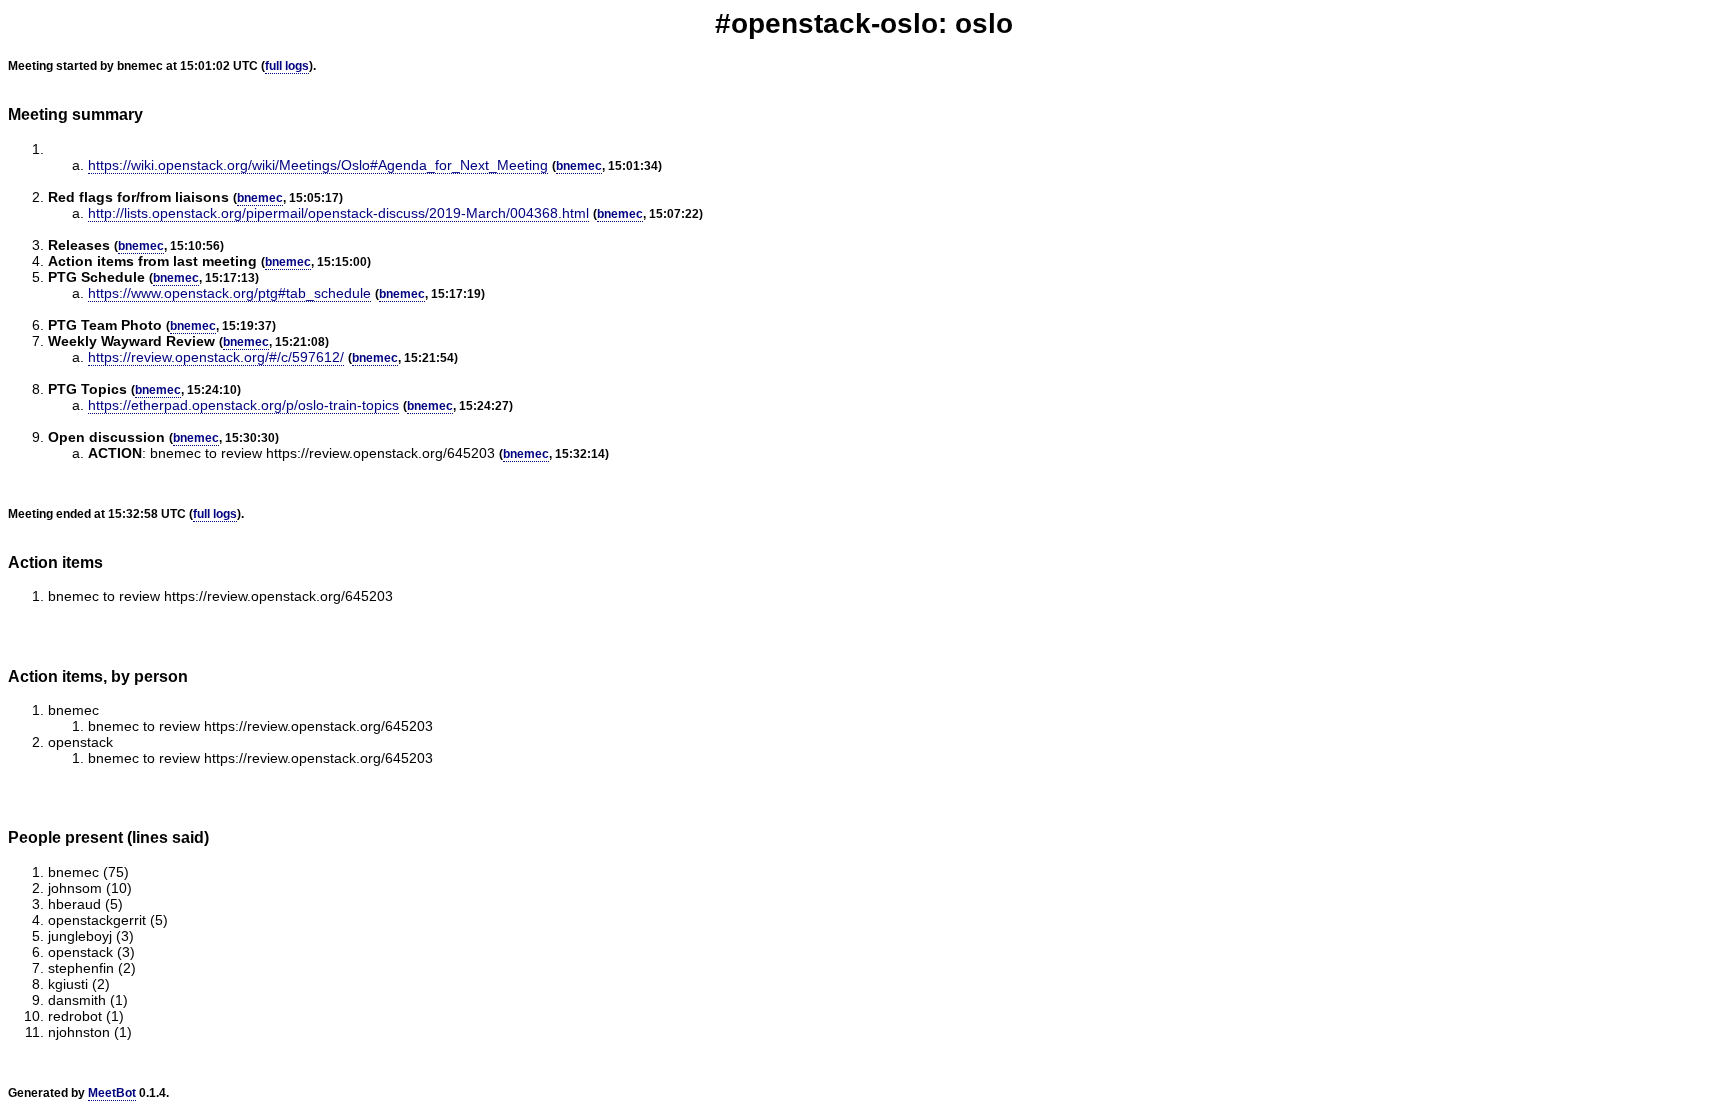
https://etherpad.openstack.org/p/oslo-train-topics (243, 405)
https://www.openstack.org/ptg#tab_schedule (229, 293)
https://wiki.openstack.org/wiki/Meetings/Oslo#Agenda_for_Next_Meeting (318, 165)
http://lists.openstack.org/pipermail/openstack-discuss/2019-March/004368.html (338, 213)
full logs (287, 66)
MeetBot (112, 1093)
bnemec (579, 166)
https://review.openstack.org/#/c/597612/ (216, 357)
